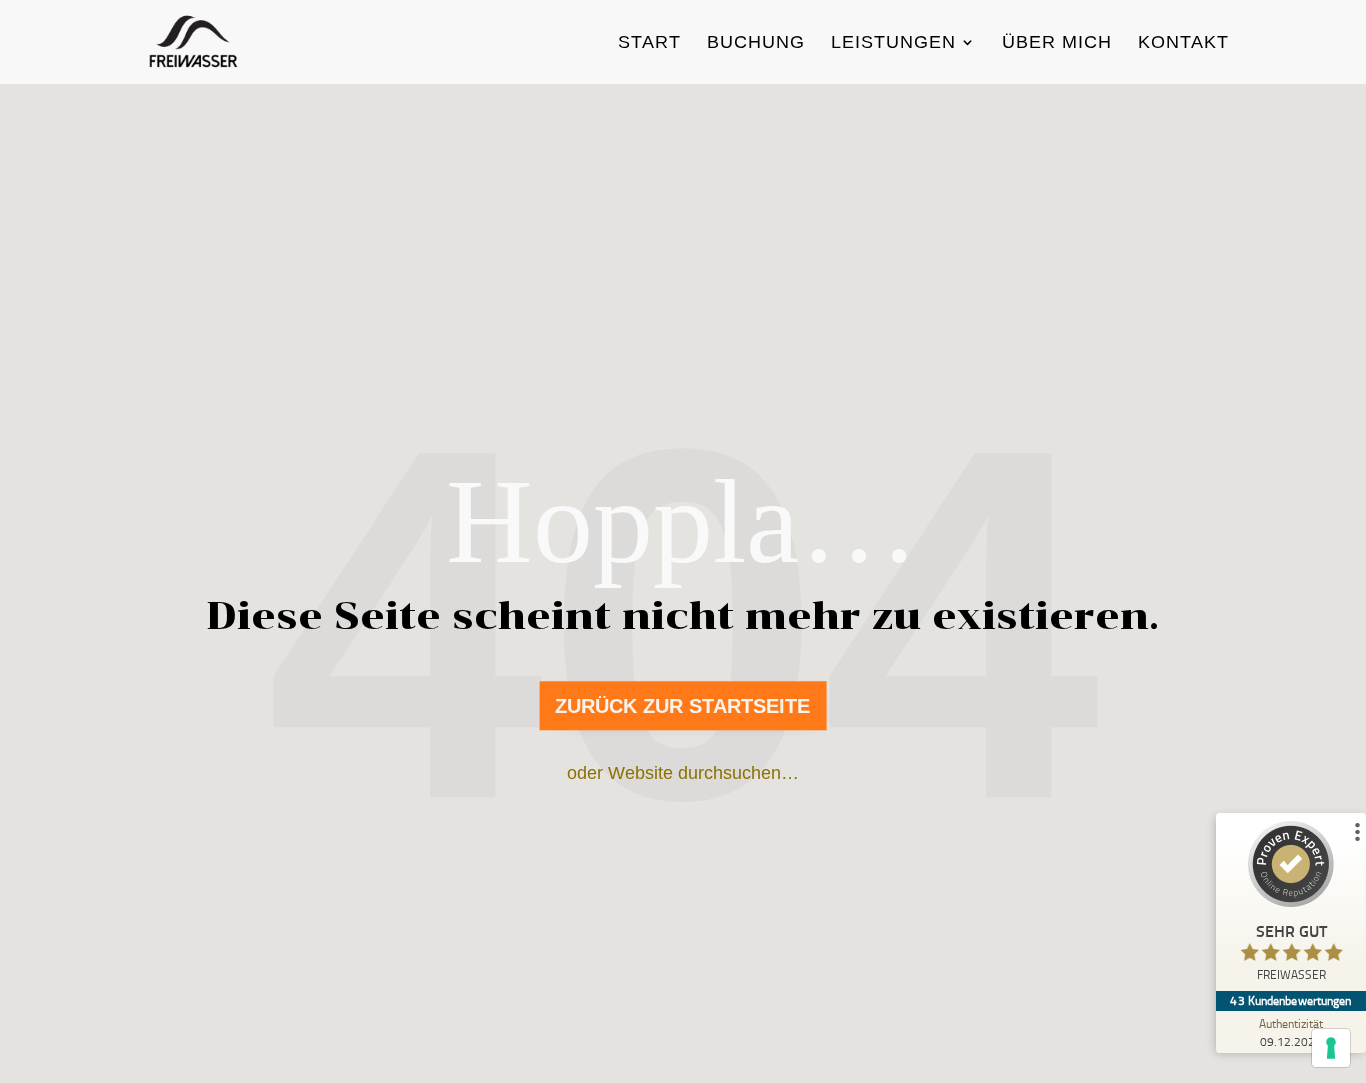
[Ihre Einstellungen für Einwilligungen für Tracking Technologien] (1331, 1048)
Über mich (1057, 43)
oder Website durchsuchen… (683, 773)
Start (649, 43)
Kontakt (1183, 43)
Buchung (756, 43)
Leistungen (893, 43)
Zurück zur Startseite (682, 706)
